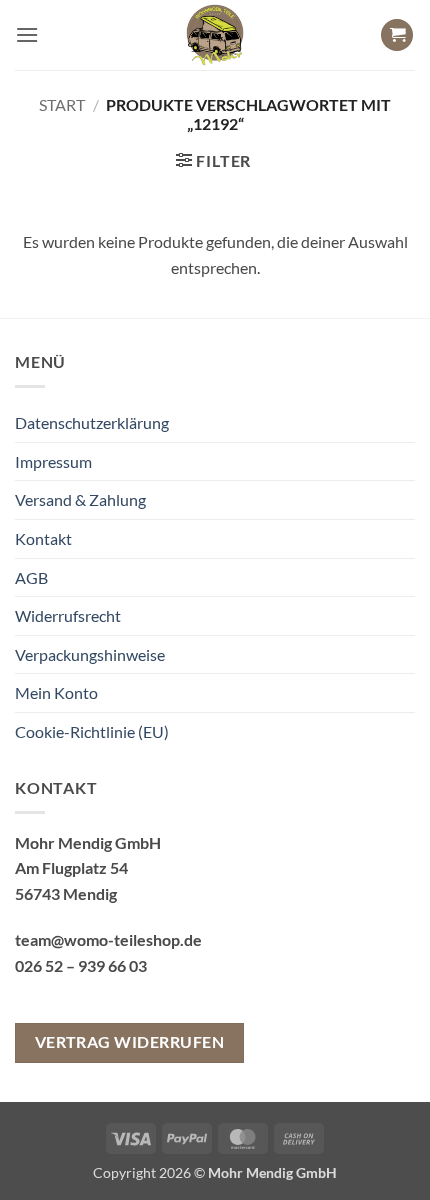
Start (62, 104)
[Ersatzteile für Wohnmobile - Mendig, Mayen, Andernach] (215, 35)
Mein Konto (56, 692)
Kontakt (43, 538)
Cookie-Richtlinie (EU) (92, 731)
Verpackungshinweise (90, 654)
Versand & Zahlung (80, 499)
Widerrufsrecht (68, 615)
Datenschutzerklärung (92, 422)
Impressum (53, 461)
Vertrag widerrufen (129, 1042)
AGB (31, 577)
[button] (27, 34)
